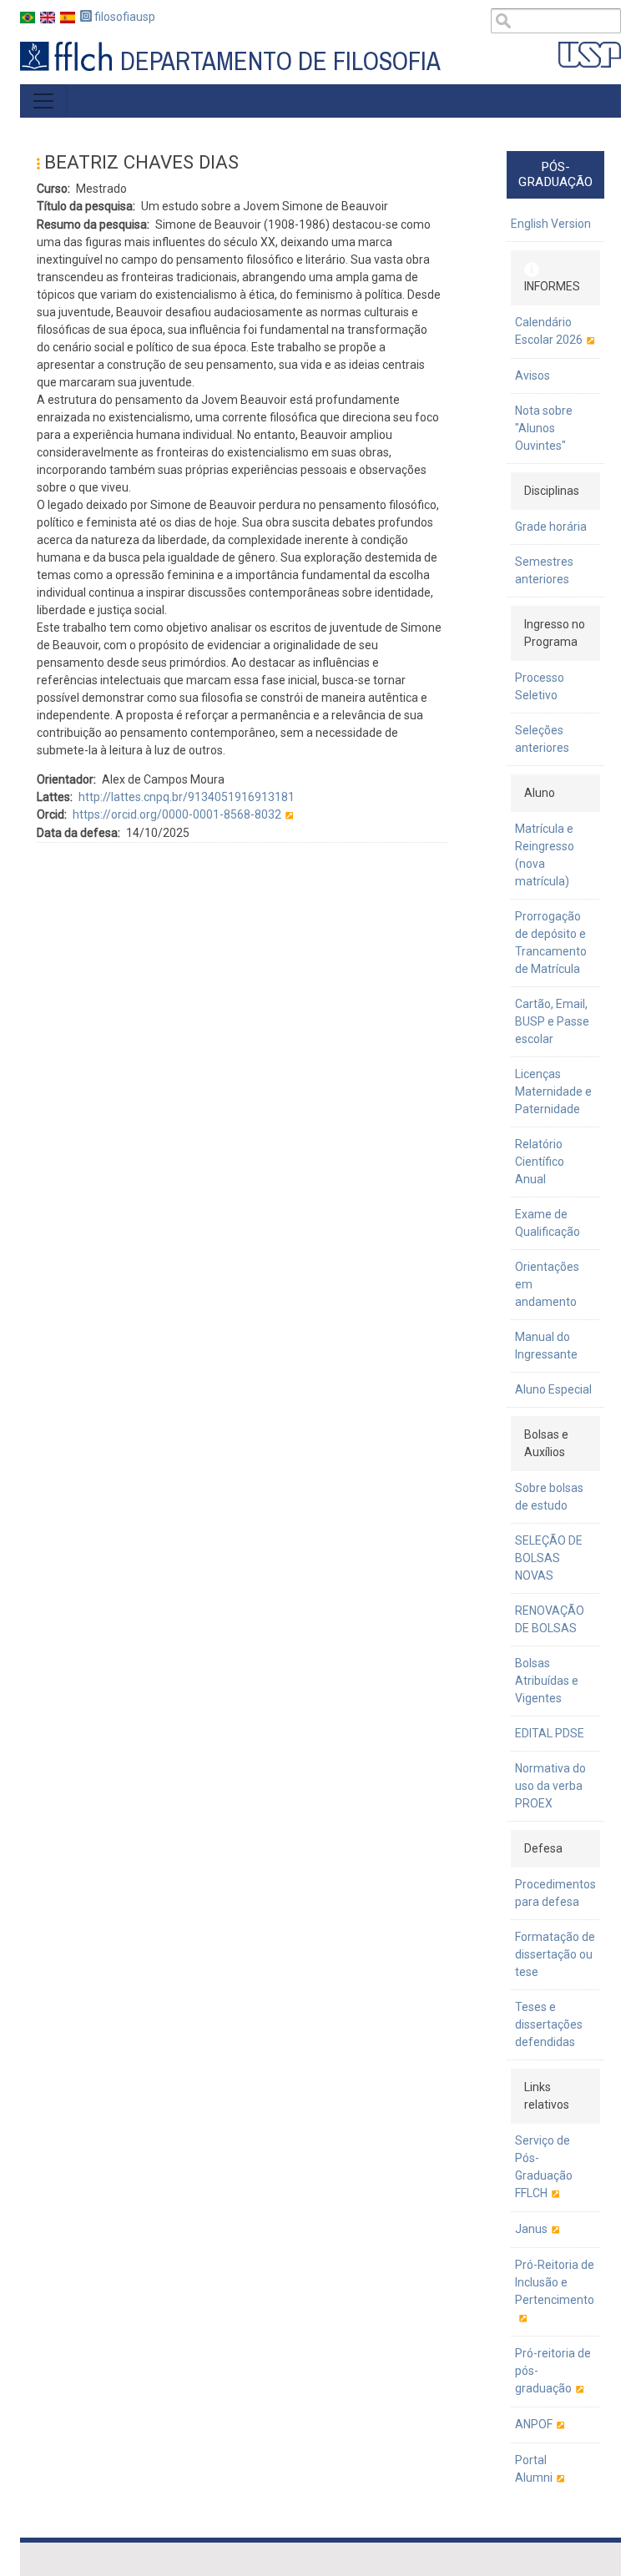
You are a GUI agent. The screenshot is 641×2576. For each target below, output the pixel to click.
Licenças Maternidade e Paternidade (553, 1091)
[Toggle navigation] (43, 101)
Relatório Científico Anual (540, 1162)
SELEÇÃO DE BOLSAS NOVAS (549, 1558)
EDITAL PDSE (550, 1733)
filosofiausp (124, 17)
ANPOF (534, 2424)
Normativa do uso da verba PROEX (550, 1786)
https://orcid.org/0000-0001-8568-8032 (177, 814)
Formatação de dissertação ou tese (555, 1954)
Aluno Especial (553, 1389)
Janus (531, 2229)
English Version (551, 224)
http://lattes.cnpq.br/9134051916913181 (187, 797)
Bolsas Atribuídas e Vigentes (547, 1681)
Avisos (532, 376)
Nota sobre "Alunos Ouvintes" (544, 428)
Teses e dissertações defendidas (549, 2024)
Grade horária (551, 527)
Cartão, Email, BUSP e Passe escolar (552, 1021)
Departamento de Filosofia (280, 61)
